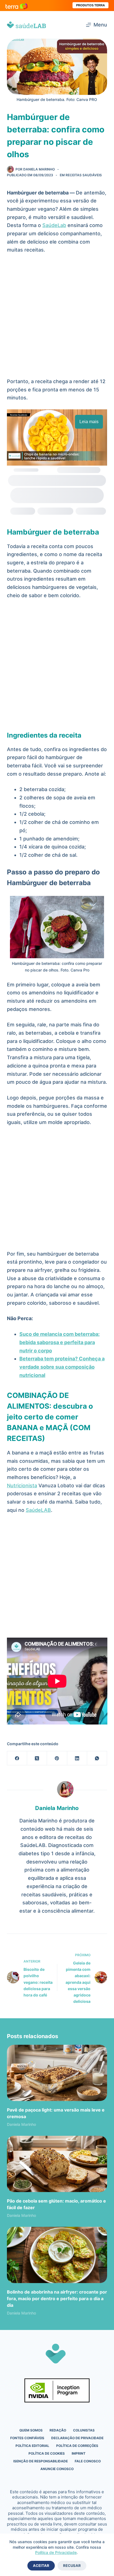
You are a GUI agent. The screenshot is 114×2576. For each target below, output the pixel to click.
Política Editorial (32, 2446)
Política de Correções (77, 2446)
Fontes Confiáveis (27, 2438)
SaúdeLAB (38, 1510)
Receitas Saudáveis (84, 175)
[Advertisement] (57, 318)
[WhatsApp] (97, 1758)
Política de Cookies (47, 2453)
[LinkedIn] (77, 1758)
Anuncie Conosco (57, 2469)
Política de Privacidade (56, 2552)
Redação (58, 2430)
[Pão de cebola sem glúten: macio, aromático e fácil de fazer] (57, 2164)
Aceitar (41, 2566)
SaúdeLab (54, 225)
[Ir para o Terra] (17, 5)
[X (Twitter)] (37, 1758)
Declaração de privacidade (77, 2438)
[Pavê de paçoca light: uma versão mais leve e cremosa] (57, 2073)
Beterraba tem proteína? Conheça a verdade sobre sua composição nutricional (62, 1367)
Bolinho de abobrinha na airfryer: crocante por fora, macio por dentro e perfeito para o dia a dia (57, 2299)
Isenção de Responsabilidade (41, 2461)
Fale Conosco (88, 2461)
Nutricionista (22, 1485)
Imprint (79, 2453)
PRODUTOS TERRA (90, 5)
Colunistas (84, 2430)
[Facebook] (17, 1758)
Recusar (72, 2566)
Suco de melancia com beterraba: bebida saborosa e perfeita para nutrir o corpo (59, 1342)
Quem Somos (31, 2430)
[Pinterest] (57, 1758)
